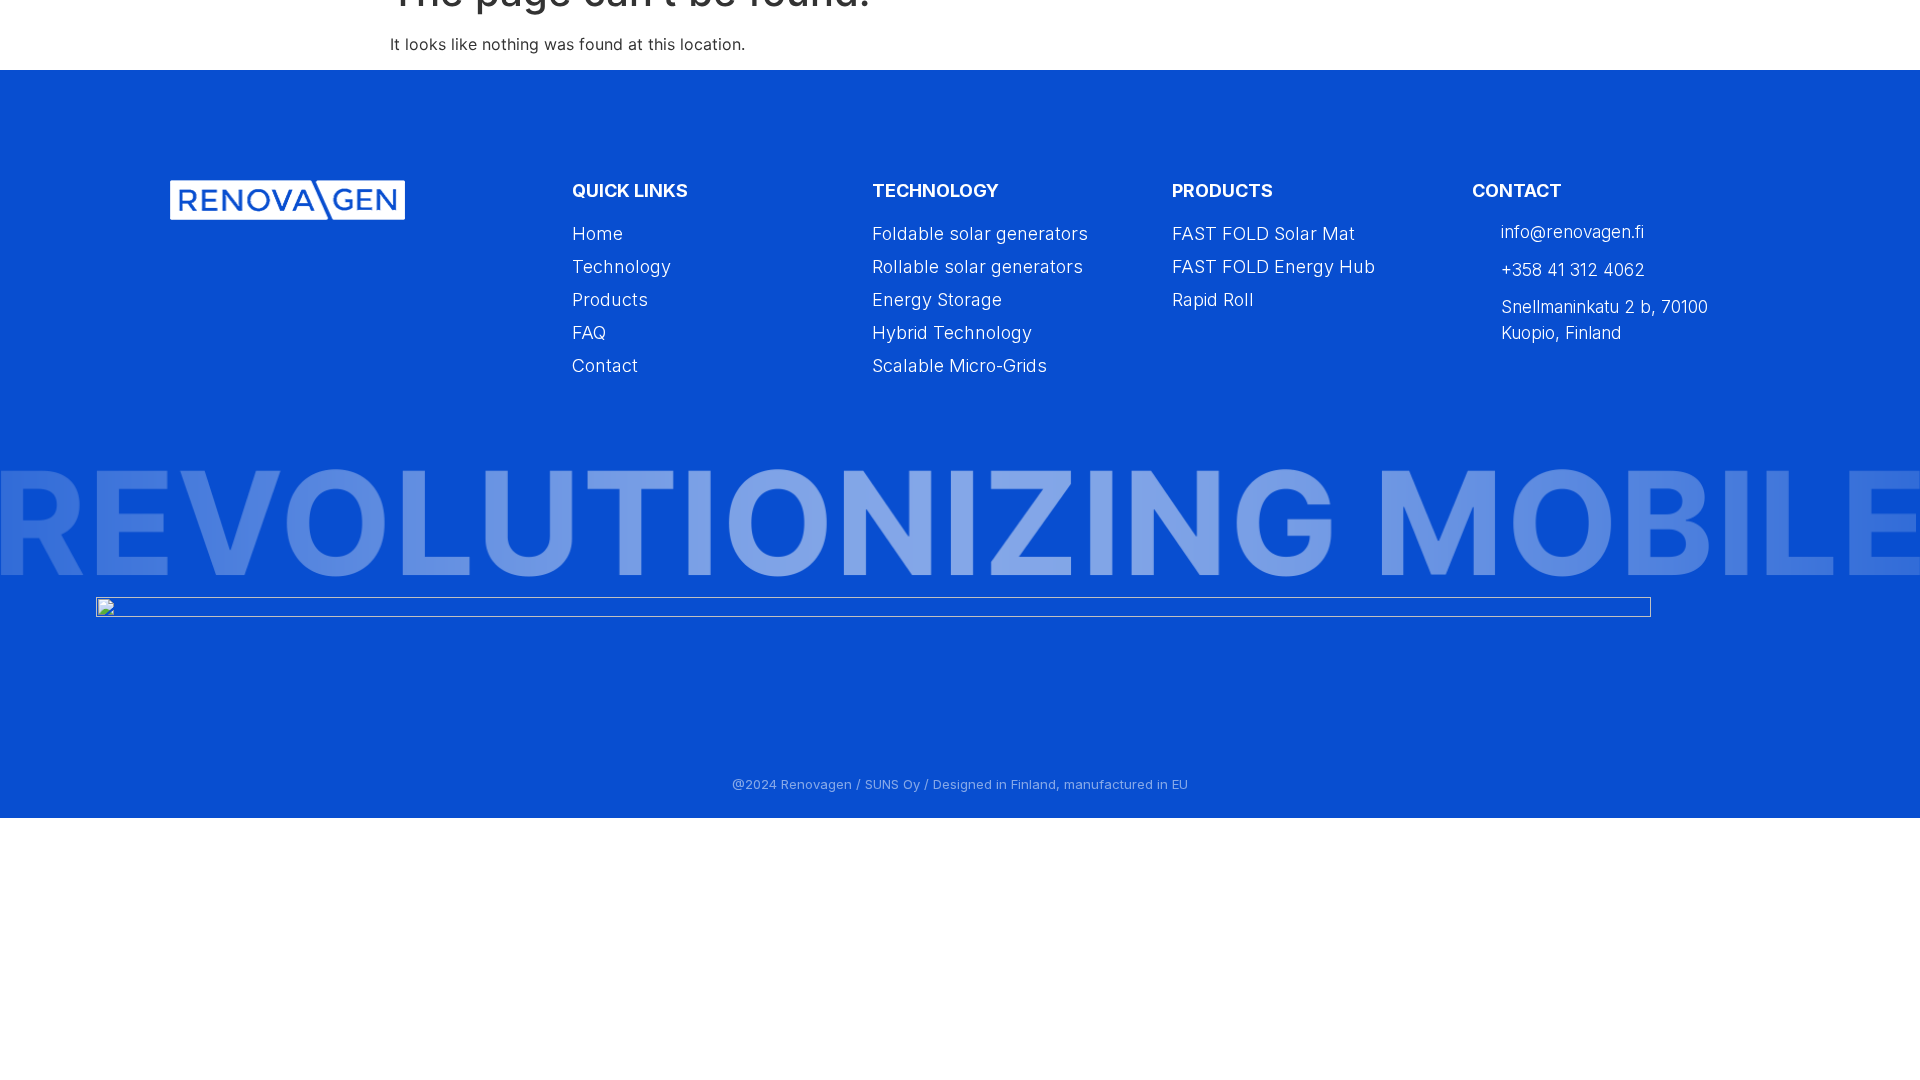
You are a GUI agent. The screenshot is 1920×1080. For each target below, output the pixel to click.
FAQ (1679, 45)
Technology (1442, 45)
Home (1332, 45)
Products (1565, 45)
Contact (1767, 45)
